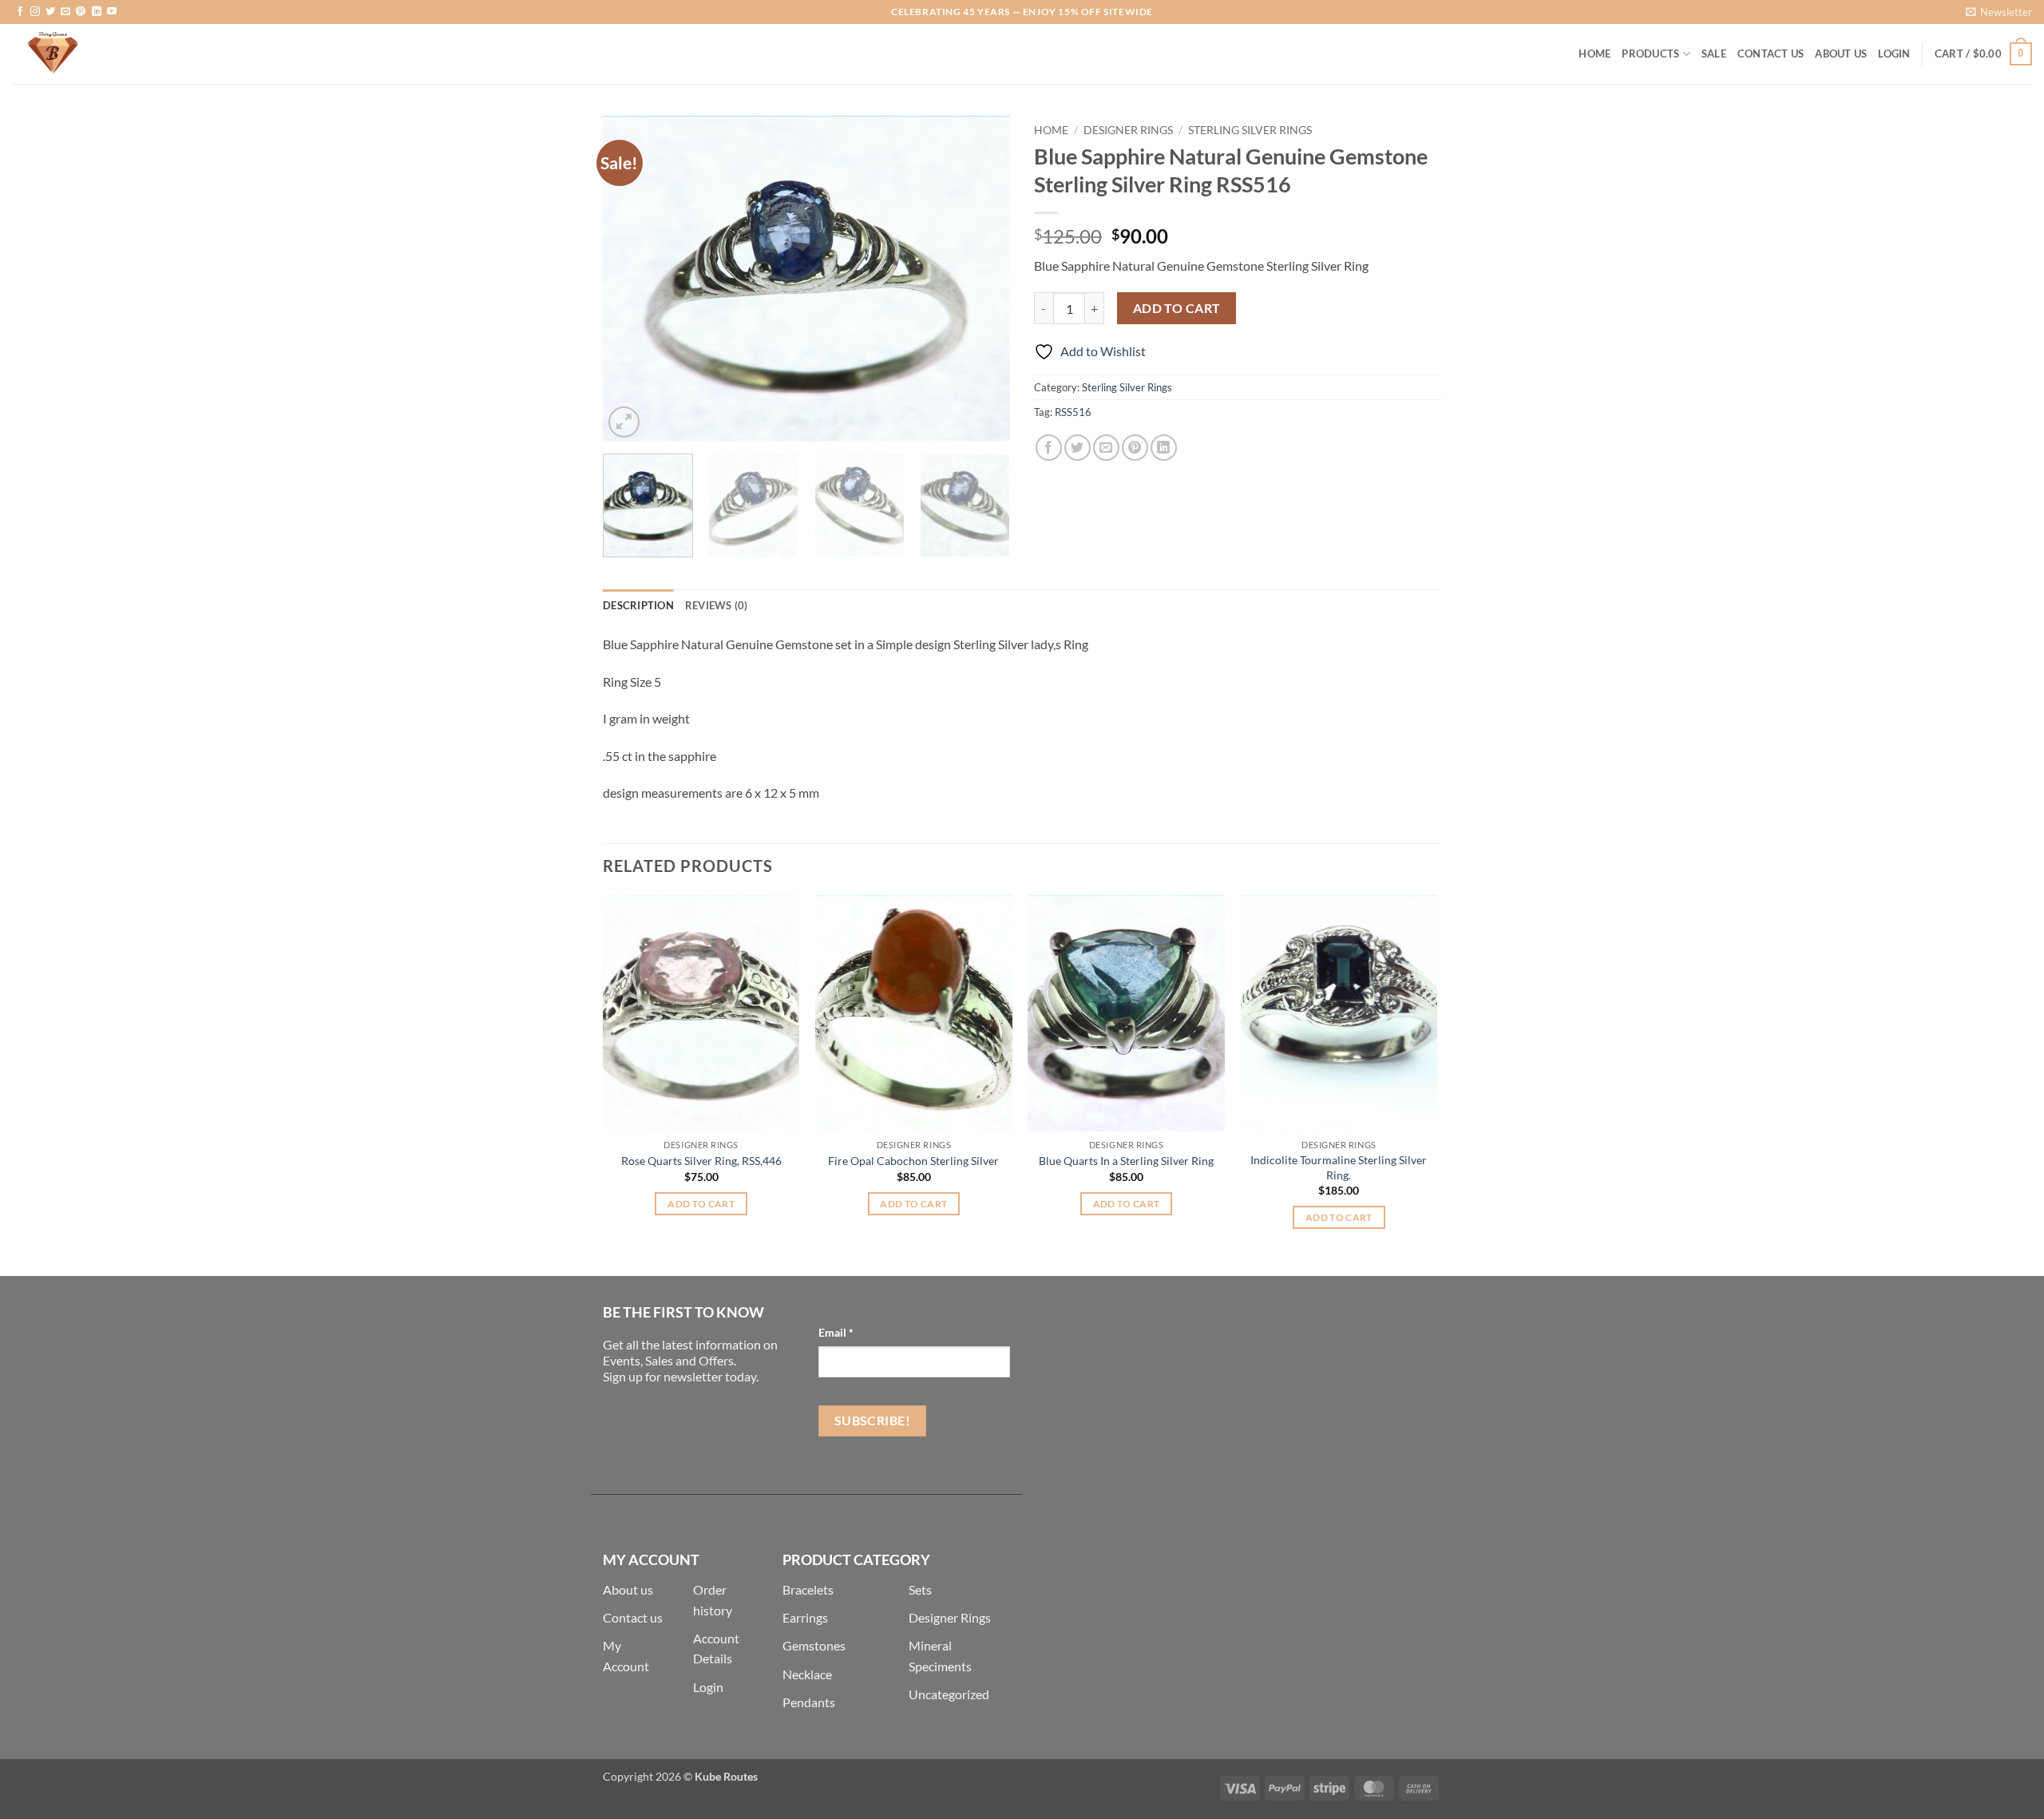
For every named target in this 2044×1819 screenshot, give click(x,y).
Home (1594, 53)
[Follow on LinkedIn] (97, 12)
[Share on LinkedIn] (1164, 448)
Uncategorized (949, 1694)
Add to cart (1177, 308)
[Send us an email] (65, 12)
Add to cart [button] (701, 1204)
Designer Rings (1128, 130)
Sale (1714, 53)
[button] (1999, 12)
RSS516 (1073, 412)
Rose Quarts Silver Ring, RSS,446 (701, 1161)
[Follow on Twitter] (50, 12)
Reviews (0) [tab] (717, 605)
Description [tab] (638, 605)
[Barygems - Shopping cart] (92, 54)
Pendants (809, 1702)
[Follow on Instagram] (35, 12)
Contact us (633, 1617)
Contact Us (1771, 53)
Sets (920, 1589)
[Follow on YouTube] (112, 12)
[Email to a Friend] (1106, 448)
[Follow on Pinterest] (81, 12)
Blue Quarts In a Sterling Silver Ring (1126, 1161)
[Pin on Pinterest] (1135, 448)
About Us (1841, 53)
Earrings (805, 1617)
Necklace (807, 1674)
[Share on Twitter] (1077, 448)
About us (628, 1589)
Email (836, 1332)
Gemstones (814, 1645)
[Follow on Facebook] (20, 12)
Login (708, 1687)
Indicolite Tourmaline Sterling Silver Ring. (1339, 1167)
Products (1650, 53)
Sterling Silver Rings (1250, 130)
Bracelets (808, 1589)
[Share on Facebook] (1049, 448)
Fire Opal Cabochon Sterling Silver (913, 1161)
